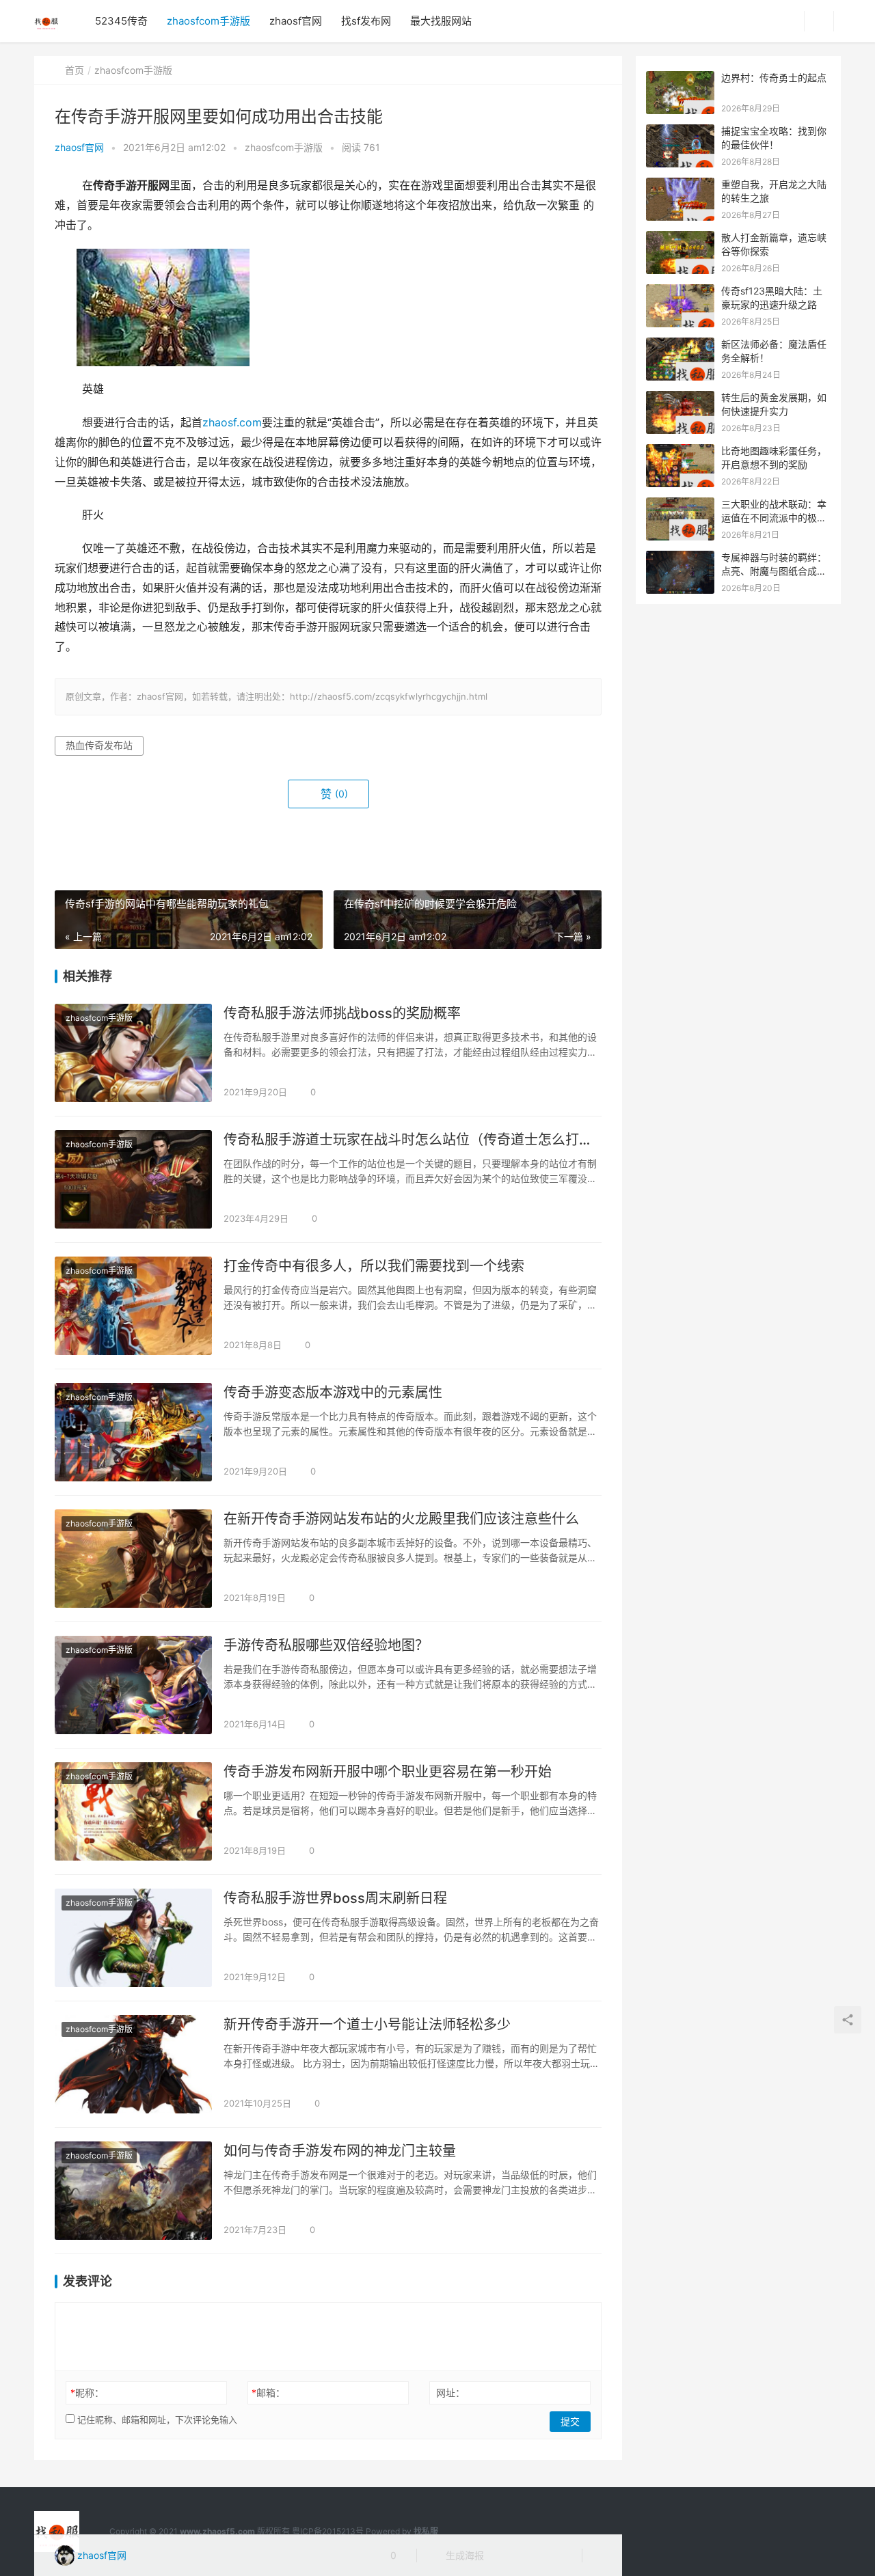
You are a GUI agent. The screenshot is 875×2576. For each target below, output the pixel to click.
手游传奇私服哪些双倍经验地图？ (326, 1645)
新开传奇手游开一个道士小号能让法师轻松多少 (367, 2025)
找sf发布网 (366, 21)
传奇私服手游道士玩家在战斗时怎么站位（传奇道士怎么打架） (413, 1140)
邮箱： (268, 2393)
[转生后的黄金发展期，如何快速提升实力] (680, 398)
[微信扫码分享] (505, 2556)
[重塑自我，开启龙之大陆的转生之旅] (680, 185)
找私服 (426, 2531)
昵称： (87, 2393)
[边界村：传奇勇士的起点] (680, 78)
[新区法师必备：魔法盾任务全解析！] (680, 345)
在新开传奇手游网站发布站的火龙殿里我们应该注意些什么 (401, 1519)
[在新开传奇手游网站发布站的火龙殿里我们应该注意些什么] (133, 1559)
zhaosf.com (232, 423)
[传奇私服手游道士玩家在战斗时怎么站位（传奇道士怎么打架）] (133, 1179)
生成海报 (463, 2555)
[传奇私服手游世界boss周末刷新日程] (133, 1938)
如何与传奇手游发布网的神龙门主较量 (340, 2151)
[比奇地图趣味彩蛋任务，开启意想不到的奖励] (680, 451)
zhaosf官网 (296, 21)
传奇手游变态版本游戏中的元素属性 (333, 1393)
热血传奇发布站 (99, 745)
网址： (450, 2393)
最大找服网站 (441, 21)
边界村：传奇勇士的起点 (774, 78)
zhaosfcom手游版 (208, 21)
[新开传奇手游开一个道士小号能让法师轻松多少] (133, 2064)
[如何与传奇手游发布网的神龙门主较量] (133, 2191)
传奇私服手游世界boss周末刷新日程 (335, 1898)
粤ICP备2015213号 (328, 2531)
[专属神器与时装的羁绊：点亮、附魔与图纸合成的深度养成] (680, 558)
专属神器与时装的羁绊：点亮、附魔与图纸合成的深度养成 (774, 571)
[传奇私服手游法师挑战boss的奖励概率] (133, 1053)
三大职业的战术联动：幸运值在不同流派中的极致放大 (774, 517)
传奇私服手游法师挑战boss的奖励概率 (342, 1013)
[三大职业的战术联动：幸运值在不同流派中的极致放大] (680, 505)
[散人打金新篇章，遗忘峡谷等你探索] (680, 238)
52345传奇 (121, 21)
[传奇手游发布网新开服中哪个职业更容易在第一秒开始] (133, 1811)
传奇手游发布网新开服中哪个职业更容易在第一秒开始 (388, 1772)
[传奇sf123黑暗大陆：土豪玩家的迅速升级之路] (680, 291)
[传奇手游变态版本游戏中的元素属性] (133, 1432)
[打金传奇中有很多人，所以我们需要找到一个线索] (133, 1306)
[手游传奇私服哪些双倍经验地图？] (133, 1685)
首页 (75, 70)
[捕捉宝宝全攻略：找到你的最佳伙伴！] (680, 132)
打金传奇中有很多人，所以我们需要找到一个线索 (374, 1266)
